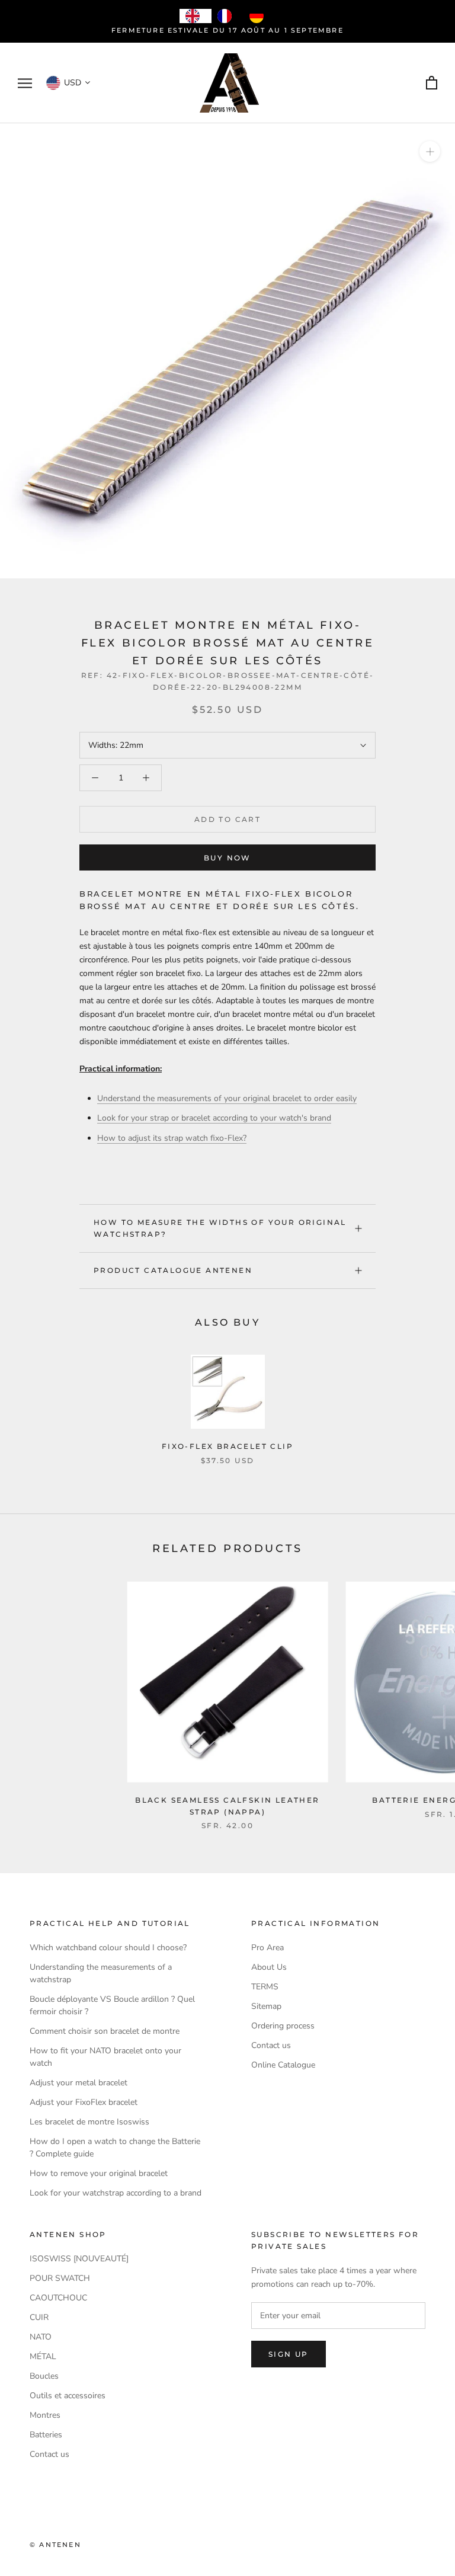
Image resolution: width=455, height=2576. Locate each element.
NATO (41, 2337)
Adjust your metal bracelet (78, 2083)
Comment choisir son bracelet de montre (105, 2031)
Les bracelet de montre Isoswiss (89, 2122)
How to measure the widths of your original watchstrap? (220, 1228)
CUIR (39, 2317)
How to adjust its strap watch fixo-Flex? (172, 1138)
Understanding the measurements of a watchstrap (101, 1973)
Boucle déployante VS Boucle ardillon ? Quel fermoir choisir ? (112, 2005)
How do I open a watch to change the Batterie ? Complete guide (115, 2148)
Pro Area (267, 1948)
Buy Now (227, 858)
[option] (227, 16)
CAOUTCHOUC (58, 2298)
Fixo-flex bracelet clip (227, 1446)
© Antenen (55, 2545)
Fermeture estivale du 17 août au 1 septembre (227, 30)
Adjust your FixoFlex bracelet (84, 2102)
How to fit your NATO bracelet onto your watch (105, 2057)
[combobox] (196, 16)
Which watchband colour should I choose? (108, 1948)
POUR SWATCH (60, 2278)
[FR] (227, 16)
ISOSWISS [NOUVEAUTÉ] (79, 2259)
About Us (269, 1967)
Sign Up (289, 2354)
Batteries (46, 2435)
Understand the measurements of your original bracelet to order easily (227, 1098)
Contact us (271, 2045)
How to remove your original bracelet (99, 2173)
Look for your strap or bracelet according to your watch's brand (214, 1118)
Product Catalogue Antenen (173, 1270)
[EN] (196, 16)
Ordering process (283, 2026)
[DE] (259, 16)
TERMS (265, 1987)
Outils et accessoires (68, 2396)
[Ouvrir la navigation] (25, 83)
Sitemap (266, 2006)
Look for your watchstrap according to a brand (116, 2193)
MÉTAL (43, 2356)
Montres (45, 2415)
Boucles (44, 2376)
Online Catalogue (283, 2065)
